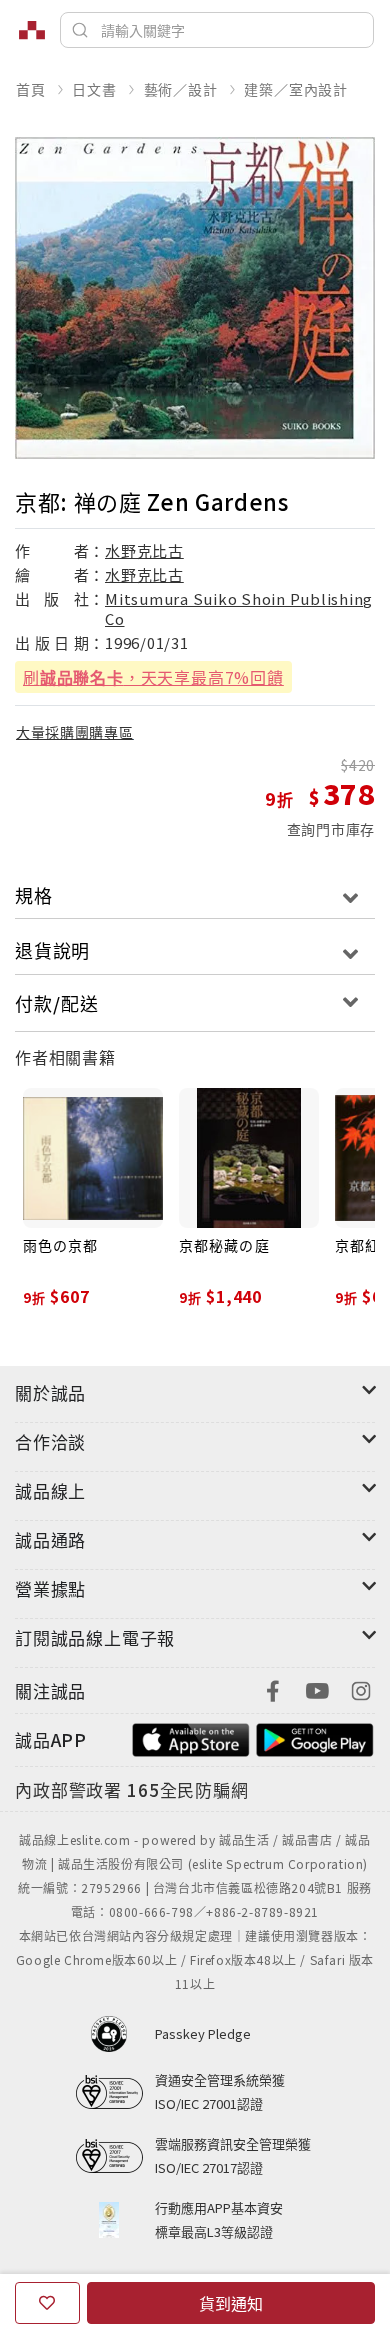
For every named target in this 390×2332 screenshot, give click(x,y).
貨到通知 (231, 2303)
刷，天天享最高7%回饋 (153, 677)
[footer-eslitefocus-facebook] (273, 1688)
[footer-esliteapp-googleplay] (315, 1737)
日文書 (94, 89)
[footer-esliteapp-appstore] (191, 1737)
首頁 (31, 89)
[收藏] (47, 2303)
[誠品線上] (32, 30)
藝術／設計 (181, 89)
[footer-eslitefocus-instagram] (361, 1688)
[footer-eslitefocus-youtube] (317, 1688)
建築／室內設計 (296, 89)
